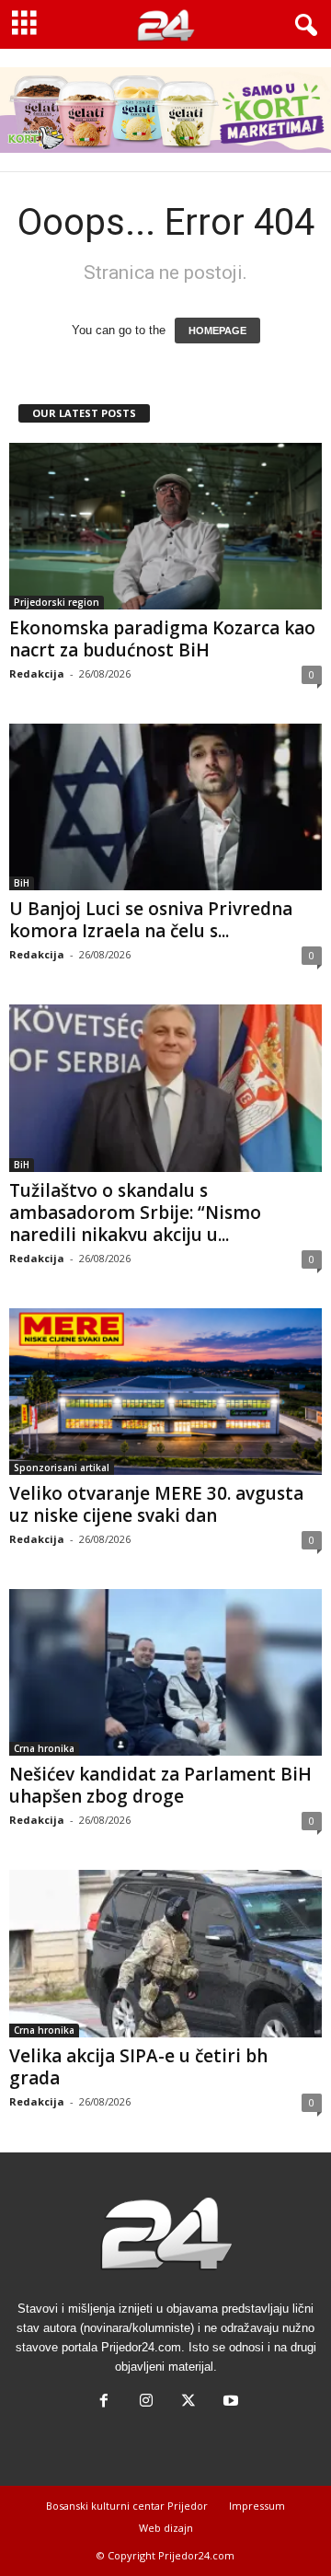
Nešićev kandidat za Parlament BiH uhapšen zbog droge (160, 1785)
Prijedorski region (57, 602)
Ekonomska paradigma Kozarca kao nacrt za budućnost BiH (162, 639)
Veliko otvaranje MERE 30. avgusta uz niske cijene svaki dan (156, 1504)
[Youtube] (229, 2402)
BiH (22, 883)
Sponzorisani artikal (62, 1468)
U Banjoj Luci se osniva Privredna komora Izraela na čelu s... (151, 920)
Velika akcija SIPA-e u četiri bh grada (138, 2067)
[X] (188, 2402)
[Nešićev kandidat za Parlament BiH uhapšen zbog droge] (165, 1672)
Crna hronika (44, 1748)
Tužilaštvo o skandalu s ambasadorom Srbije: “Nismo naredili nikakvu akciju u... (135, 1213)
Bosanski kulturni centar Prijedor (127, 2506)
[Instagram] (146, 2402)
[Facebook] (104, 2402)
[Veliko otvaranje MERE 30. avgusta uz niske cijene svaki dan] (165, 1392)
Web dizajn (166, 2528)
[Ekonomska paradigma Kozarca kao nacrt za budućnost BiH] (165, 526)
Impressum (257, 2506)
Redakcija (37, 673)
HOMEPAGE (217, 331)
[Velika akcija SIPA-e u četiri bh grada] (165, 1953)
